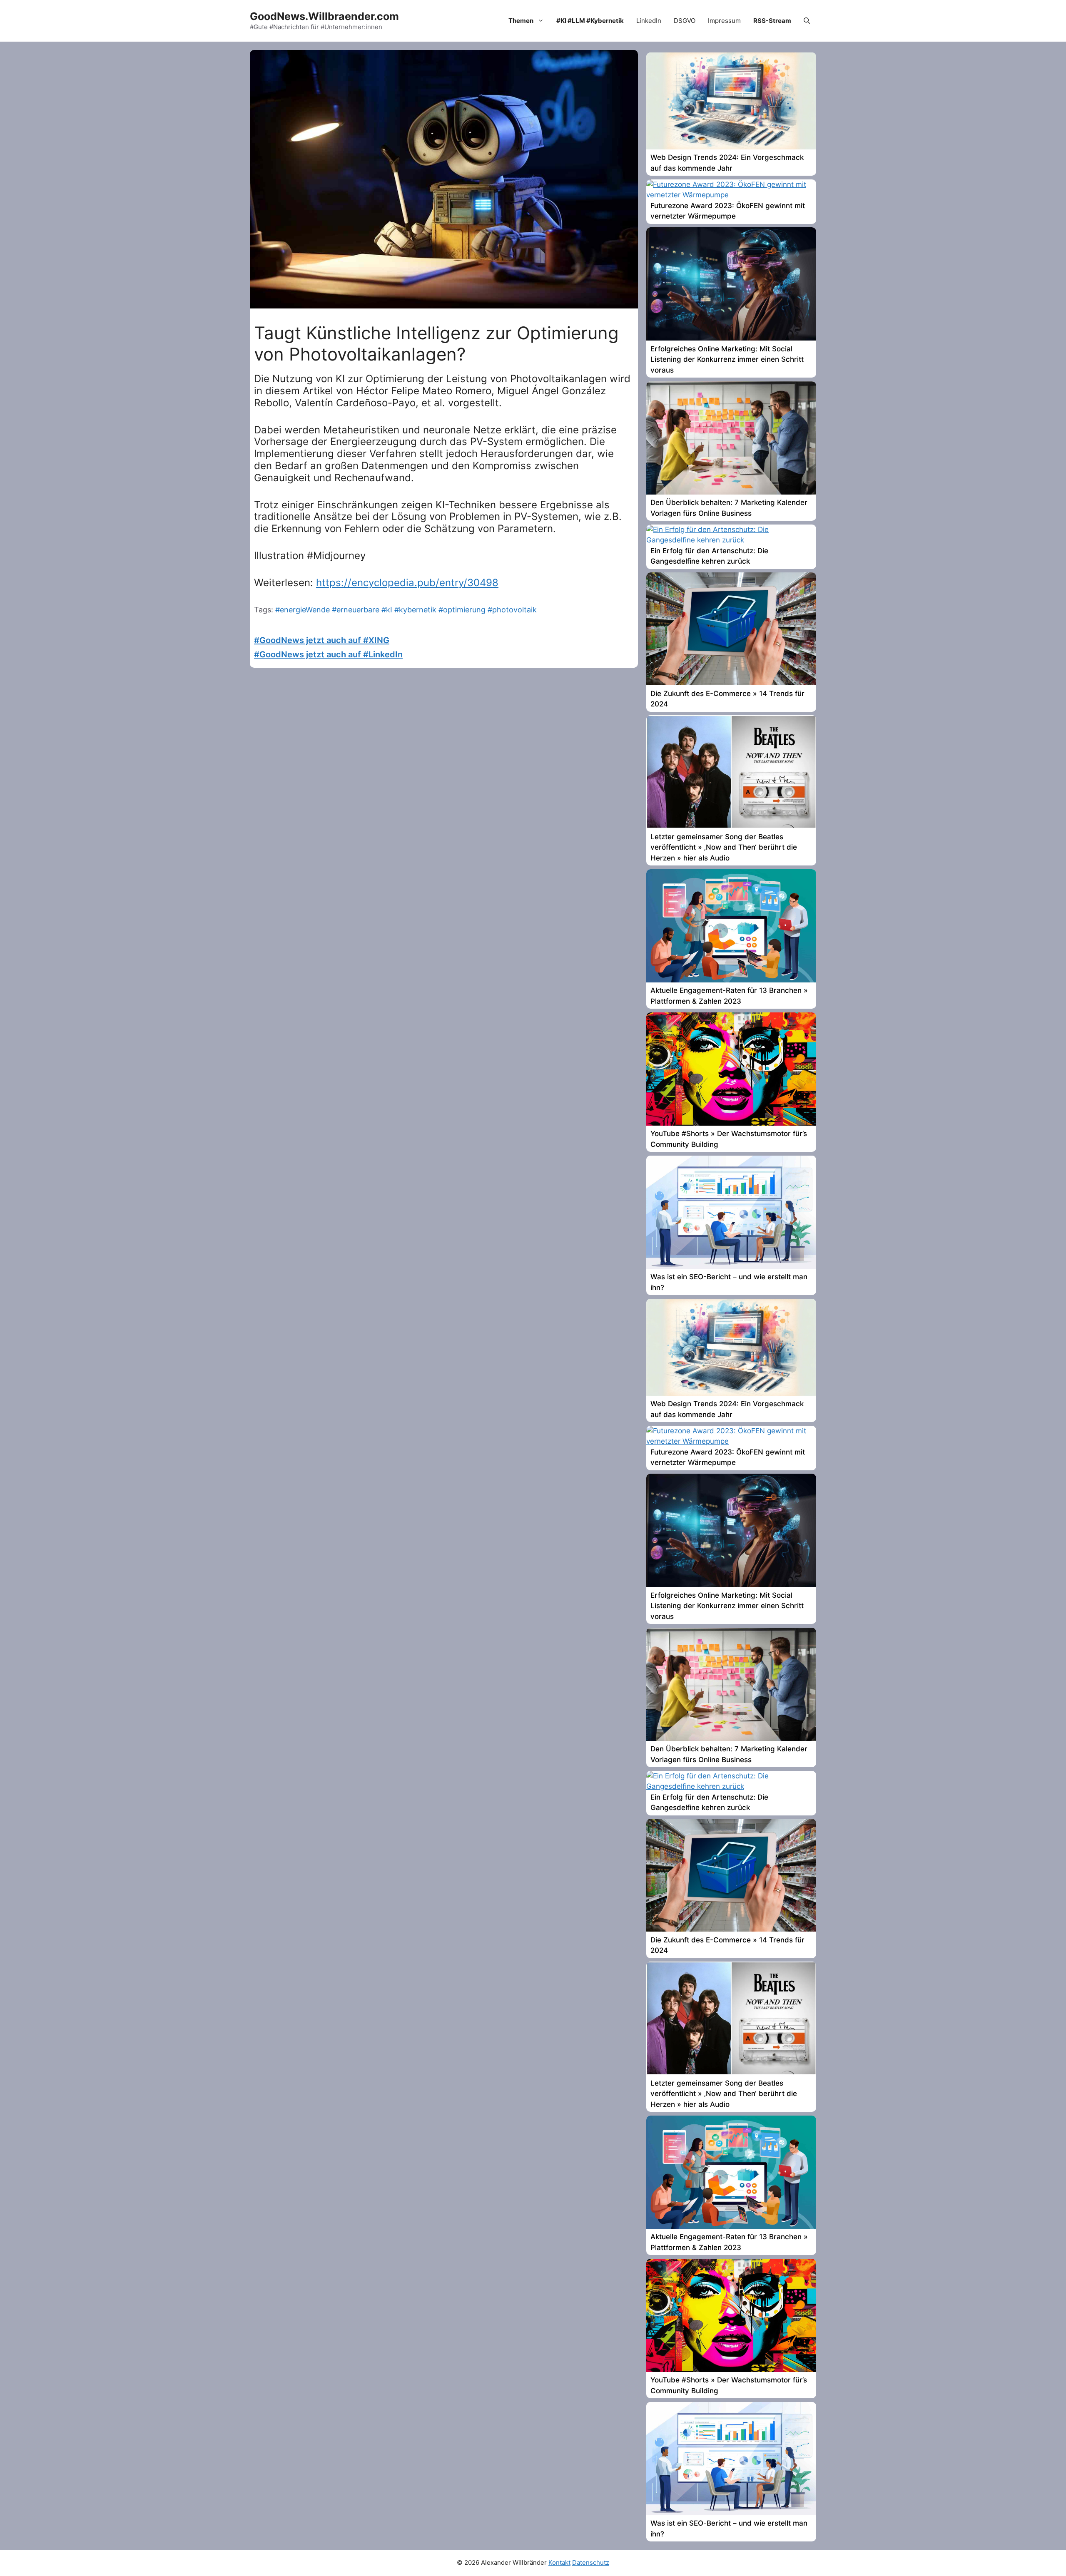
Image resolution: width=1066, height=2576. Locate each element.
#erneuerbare (356, 610)
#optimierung (462, 610)
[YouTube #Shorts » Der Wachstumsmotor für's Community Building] (731, 1123)
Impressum (724, 21)
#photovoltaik (512, 610)
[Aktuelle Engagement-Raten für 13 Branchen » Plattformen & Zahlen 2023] (731, 980)
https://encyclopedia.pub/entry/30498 (407, 583)
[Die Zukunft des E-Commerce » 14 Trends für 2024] (731, 683)
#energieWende (303, 610)
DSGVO (685, 21)
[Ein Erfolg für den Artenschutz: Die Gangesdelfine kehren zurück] (731, 540)
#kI (387, 610)
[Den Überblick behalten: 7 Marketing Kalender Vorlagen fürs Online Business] (731, 492)
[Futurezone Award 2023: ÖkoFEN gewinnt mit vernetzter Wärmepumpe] (731, 195)
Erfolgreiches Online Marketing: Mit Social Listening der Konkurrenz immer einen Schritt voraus (727, 359)
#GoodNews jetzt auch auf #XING (322, 640)
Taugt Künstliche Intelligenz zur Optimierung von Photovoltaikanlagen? (436, 343)
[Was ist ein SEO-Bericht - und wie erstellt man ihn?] (731, 1266)
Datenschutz (591, 2562)
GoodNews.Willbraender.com (324, 16)
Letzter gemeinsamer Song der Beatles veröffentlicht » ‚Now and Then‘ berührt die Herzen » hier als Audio (724, 847)
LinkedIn (649, 21)
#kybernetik (415, 610)
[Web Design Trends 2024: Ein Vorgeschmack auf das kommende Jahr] (731, 147)
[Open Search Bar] (807, 21)
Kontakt (559, 2562)
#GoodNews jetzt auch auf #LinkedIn (328, 654)
